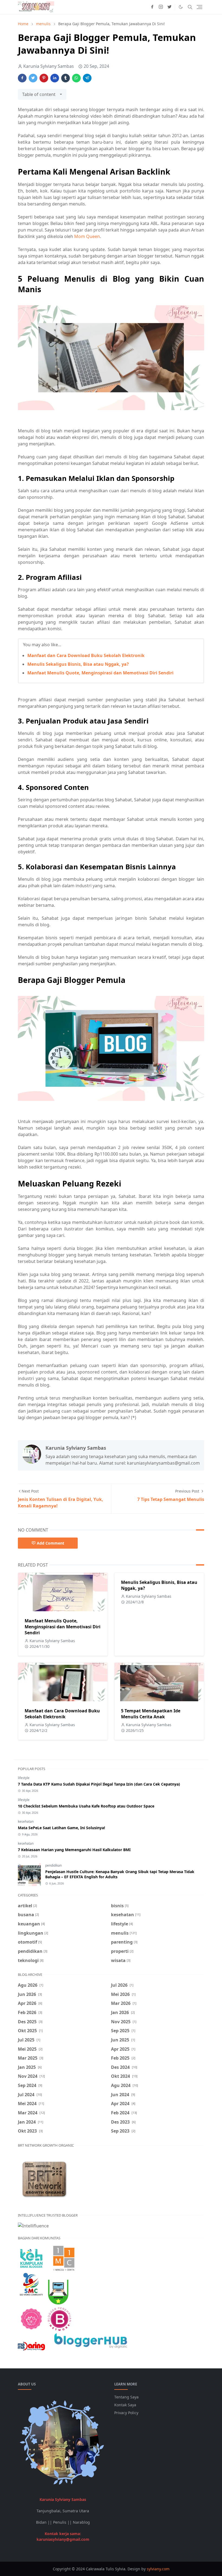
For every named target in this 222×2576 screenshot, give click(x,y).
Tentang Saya (126, 2397)
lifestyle (24, 1778)
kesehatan (26, 1821)
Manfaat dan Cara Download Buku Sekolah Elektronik (86, 655)
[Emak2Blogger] (31, 2258)
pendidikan (53, 1865)
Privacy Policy (126, 2413)
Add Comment (50, 1543)
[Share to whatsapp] (76, 78)
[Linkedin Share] (55, 78)
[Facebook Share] (22, 78)
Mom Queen (87, 236)
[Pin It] (44, 78)
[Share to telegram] (87, 78)
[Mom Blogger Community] (31, 2318)
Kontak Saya (125, 2405)
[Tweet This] (33, 78)
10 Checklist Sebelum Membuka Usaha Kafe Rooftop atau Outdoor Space (86, 1806)
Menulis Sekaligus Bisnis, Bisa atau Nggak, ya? (78, 664)
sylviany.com (158, 2569)
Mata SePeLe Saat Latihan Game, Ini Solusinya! (61, 1828)
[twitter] (169, 7)
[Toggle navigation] (200, 7)
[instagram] (161, 7)
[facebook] (152, 7)
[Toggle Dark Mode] (181, 7)
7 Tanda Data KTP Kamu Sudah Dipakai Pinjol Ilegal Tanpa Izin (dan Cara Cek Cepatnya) (99, 1784)
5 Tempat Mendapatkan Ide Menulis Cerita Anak (151, 1714)
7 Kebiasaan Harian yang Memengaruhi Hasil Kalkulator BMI (74, 1850)
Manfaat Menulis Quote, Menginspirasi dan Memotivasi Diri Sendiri (100, 673)
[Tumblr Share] (66, 78)
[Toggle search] (190, 7)
